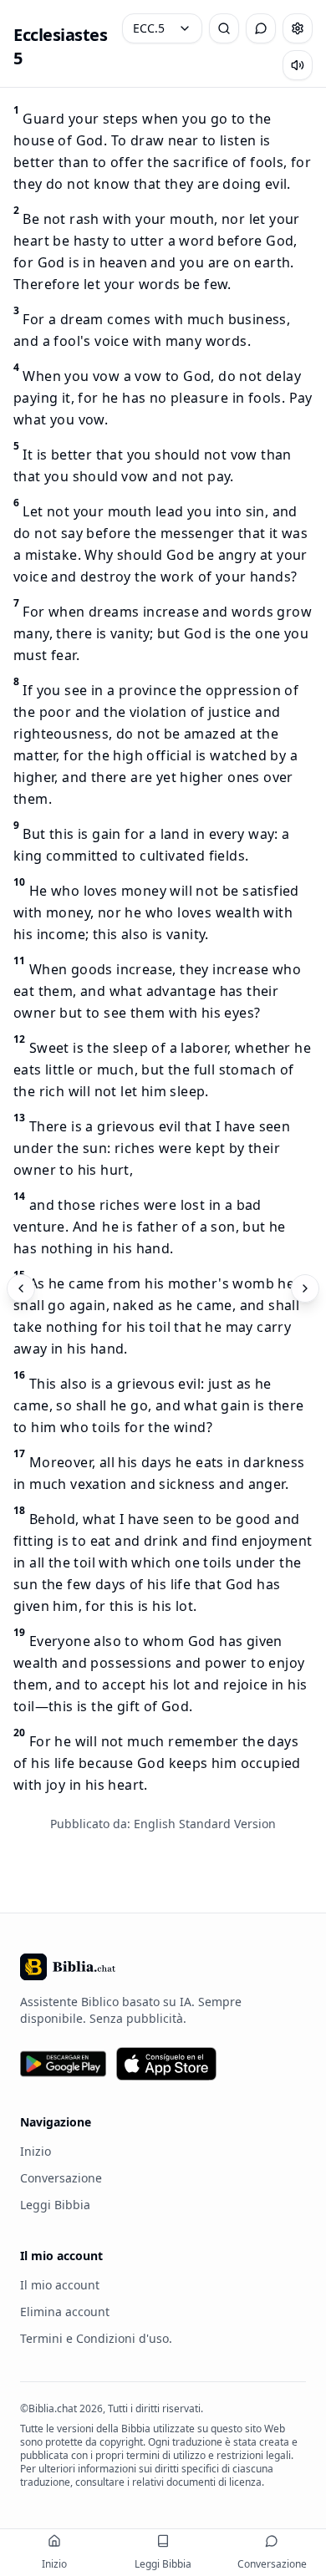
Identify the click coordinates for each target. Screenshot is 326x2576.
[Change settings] (298, 28)
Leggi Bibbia (55, 2205)
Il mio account (60, 2285)
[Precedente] (21, 1288)
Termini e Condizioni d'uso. (96, 2338)
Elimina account (65, 2312)
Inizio (36, 2151)
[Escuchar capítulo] (298, 65)
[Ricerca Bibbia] (224, 28)
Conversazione (61, 2178)
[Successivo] (305, 1288)
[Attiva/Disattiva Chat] (261, 28)
